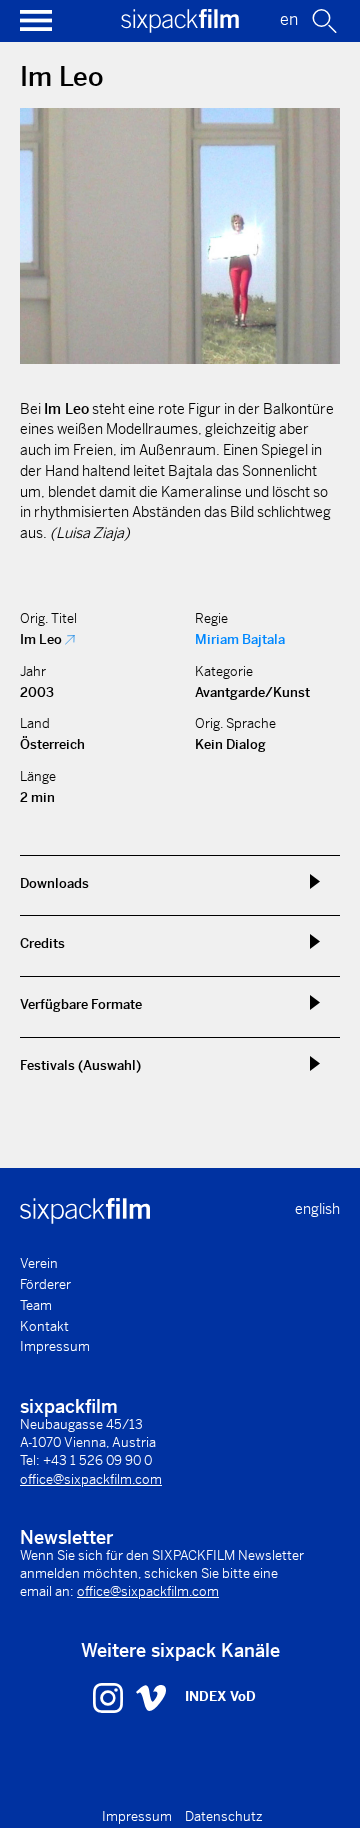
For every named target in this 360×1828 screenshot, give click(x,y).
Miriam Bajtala (240, 639)
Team (36, 1305)
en (289, 19)
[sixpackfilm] (180, 27)
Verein (39, 1263)
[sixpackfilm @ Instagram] (110, 1697)
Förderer (45, 1284)
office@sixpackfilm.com (91, 1479)
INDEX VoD (220, 1696)
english (317, 1209)
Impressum (55, 1346)
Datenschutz (224, 1816)
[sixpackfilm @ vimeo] (151, 1697)
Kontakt (44, 1326)
